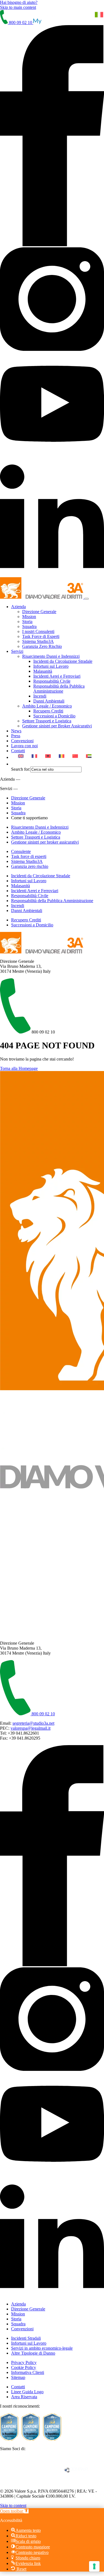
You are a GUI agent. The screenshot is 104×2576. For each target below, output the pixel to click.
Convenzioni (22, 741)
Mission (29, 617)
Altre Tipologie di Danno (33, 2353)
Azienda (18, 607)
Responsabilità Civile (52, 681)
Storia (27, 622)
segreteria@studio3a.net (33, 1723)
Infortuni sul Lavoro (51, 666)
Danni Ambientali (49, 701)
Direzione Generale (39, 612)
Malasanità (43, 671)
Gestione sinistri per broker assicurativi (45, 842)
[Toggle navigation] (87, 599)
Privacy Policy (24, 2362)
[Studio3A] (42, 597)
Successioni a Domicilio (54, 716)
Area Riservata (24, 2397)
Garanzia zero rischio (30, 866)
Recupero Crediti (48, 711)
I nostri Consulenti (38, 631)
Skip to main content (18, 7)
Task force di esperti (29, 856)
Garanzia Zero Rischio (42, 646)
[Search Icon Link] (14, 764)
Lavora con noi (24, 746)
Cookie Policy (24, 2367)
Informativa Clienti (28, 2372)
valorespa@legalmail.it (31, 1728)
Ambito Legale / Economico (47, 706)
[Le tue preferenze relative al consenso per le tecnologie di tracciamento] (94, 2566)
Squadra (29, 626)
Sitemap (18, 2377)
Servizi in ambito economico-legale (42, 2348)
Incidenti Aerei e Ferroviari (57, 676)
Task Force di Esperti (41, 636)
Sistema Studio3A (38, 641)
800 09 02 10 (21, 22)
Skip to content (13, 2505)
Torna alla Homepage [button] (19, 1068)
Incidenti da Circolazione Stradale (63, 661)
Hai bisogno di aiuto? (19, 2)
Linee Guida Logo (27, 2392)
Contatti (18, 751)
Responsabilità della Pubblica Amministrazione (59, 689)
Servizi (17, 651)
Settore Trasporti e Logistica (47, 721)
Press (16, 736)
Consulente (21, 851)
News (16, 731)
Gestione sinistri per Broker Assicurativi (57, 726)
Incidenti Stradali (26, 2338)
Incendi (40, 696)
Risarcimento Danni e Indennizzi (51, 656)
